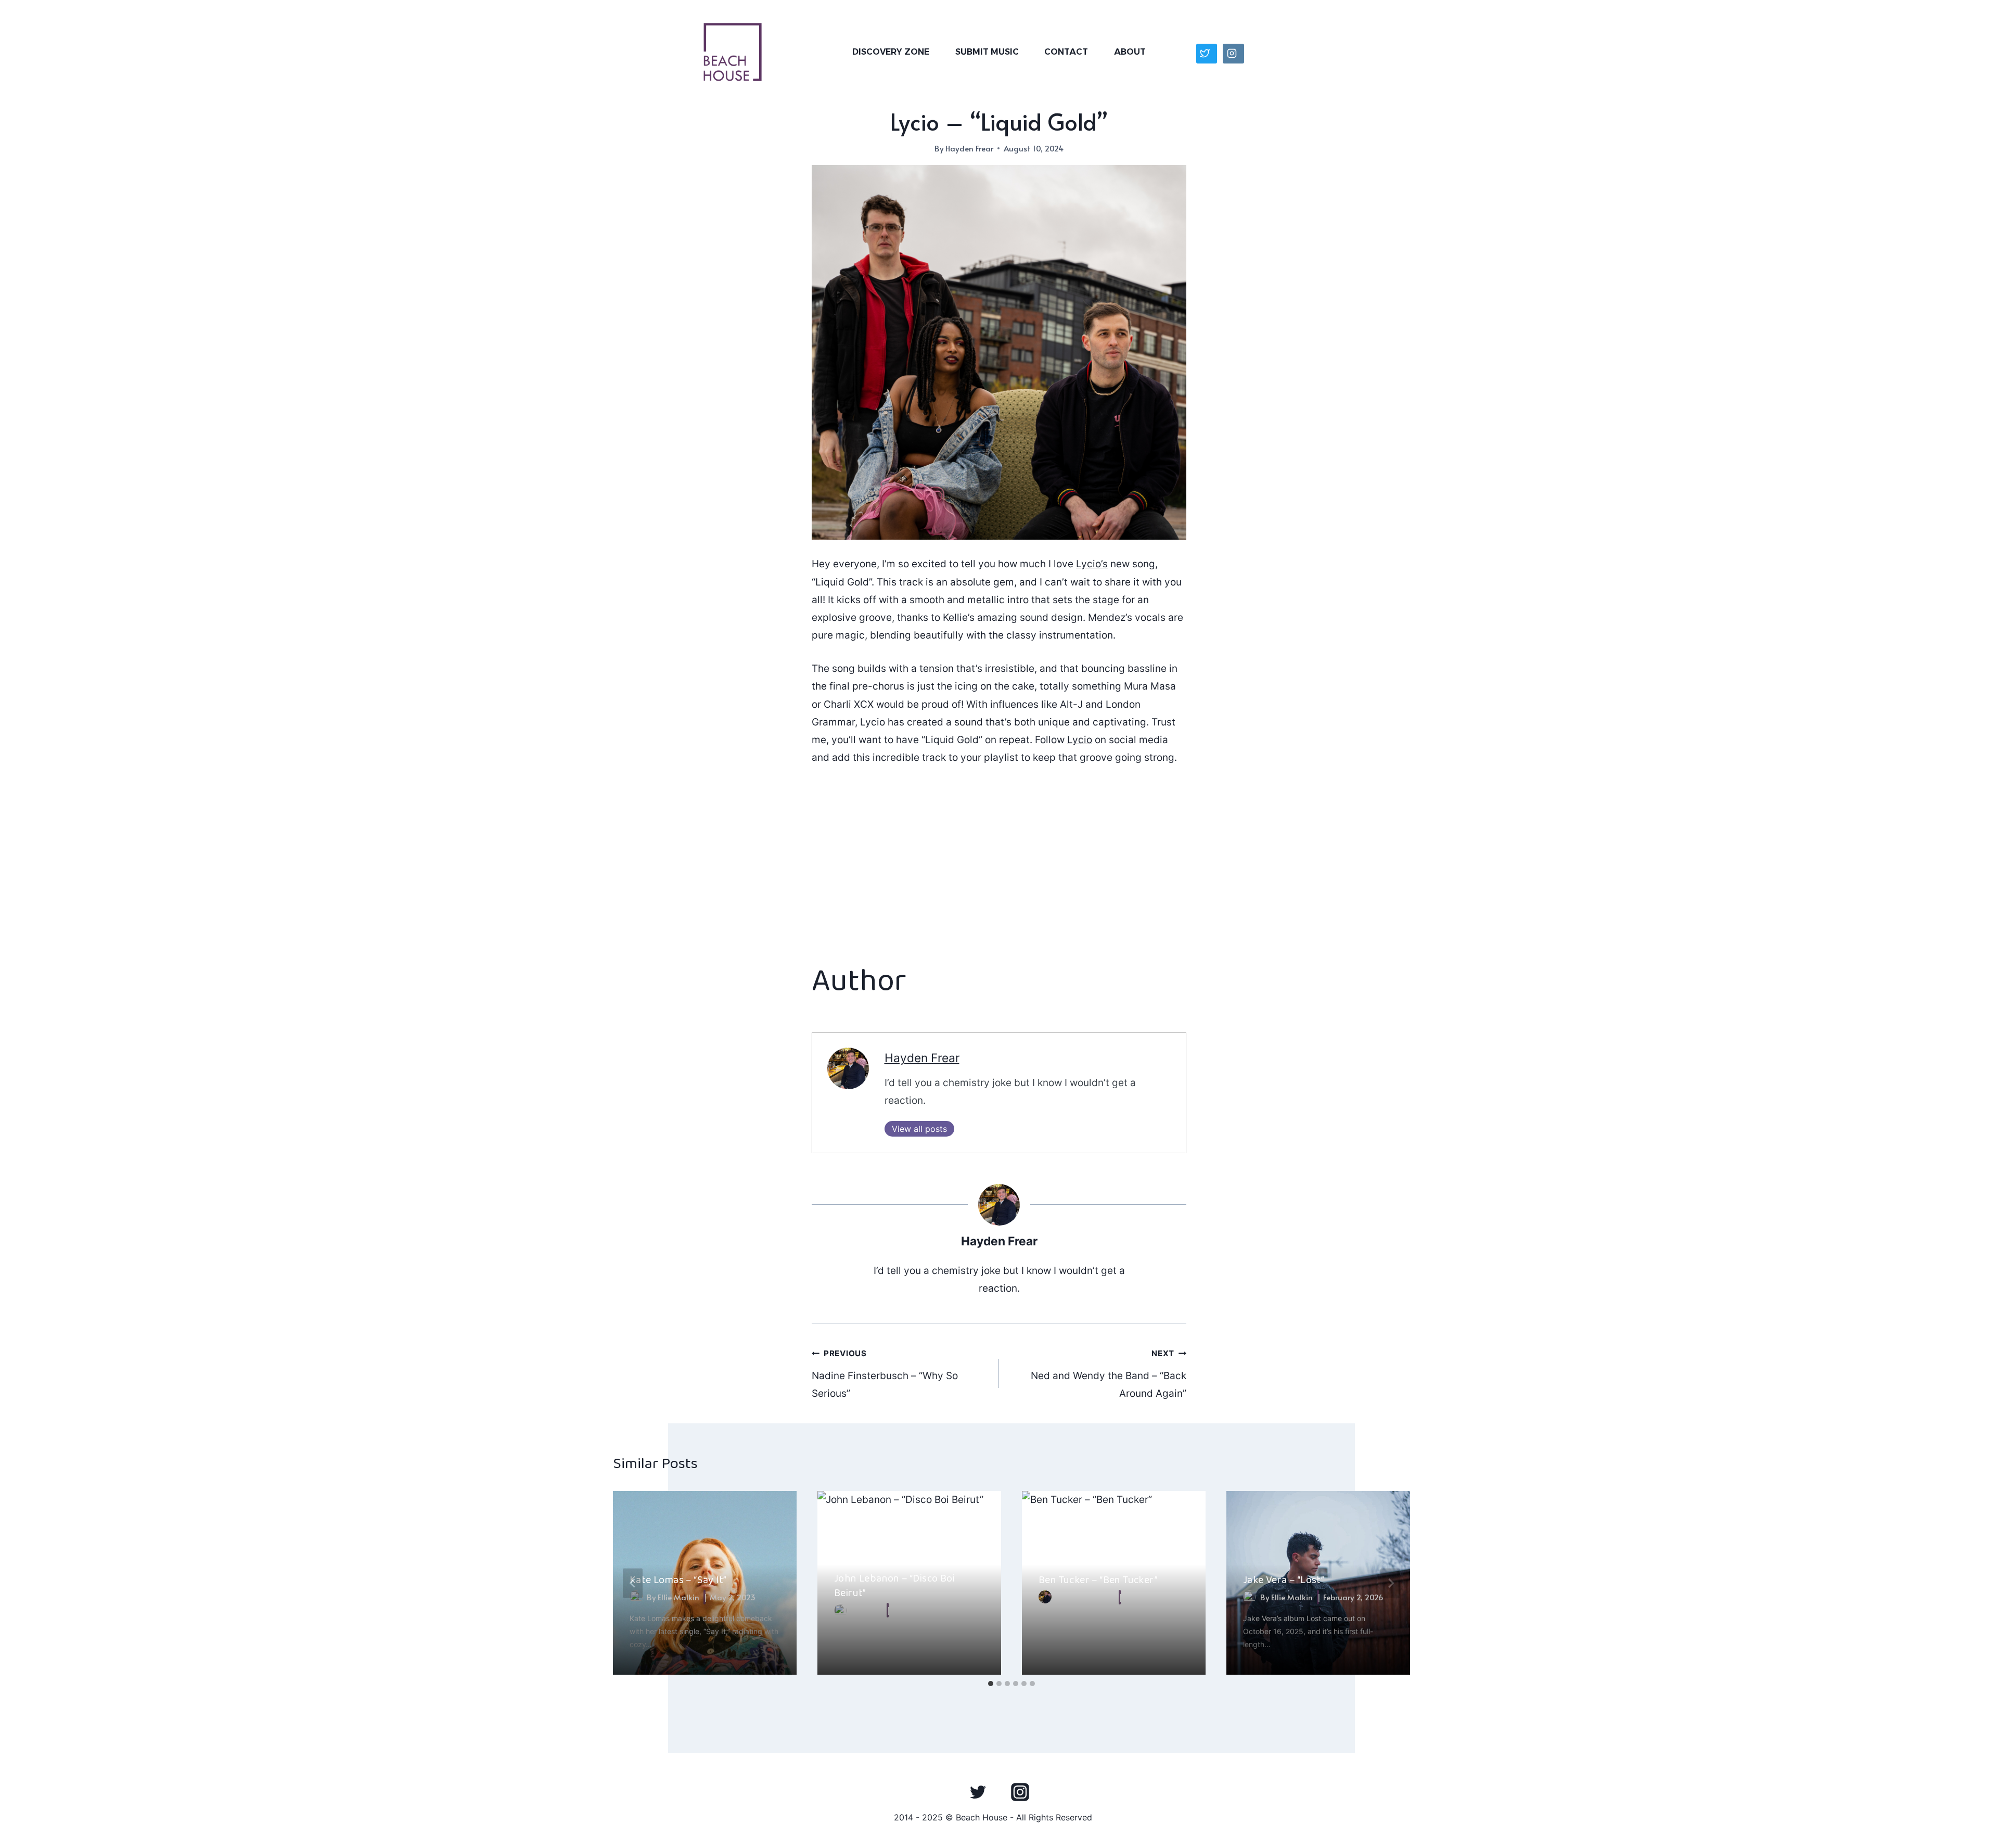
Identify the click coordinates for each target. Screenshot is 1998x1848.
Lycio (1080, 740)
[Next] (1390, 1583)
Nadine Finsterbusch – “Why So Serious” (885, 1374)
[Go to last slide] (633, 1583)
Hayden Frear (969, 148)
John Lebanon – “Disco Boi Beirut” (894, 1586)
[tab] (991, 1684)
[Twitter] (978, 1792)
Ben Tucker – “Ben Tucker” (1098, 1580)
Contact (1066, 52)
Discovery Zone (891, 52)
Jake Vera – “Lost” (1284, 1580)
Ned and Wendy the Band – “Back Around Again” (1109, 1374)
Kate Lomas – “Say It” (678, 1580)
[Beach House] (733, 52)
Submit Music (987, 52)
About (1130, 52)
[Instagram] (1020, 1792)
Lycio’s (1092, 564)
